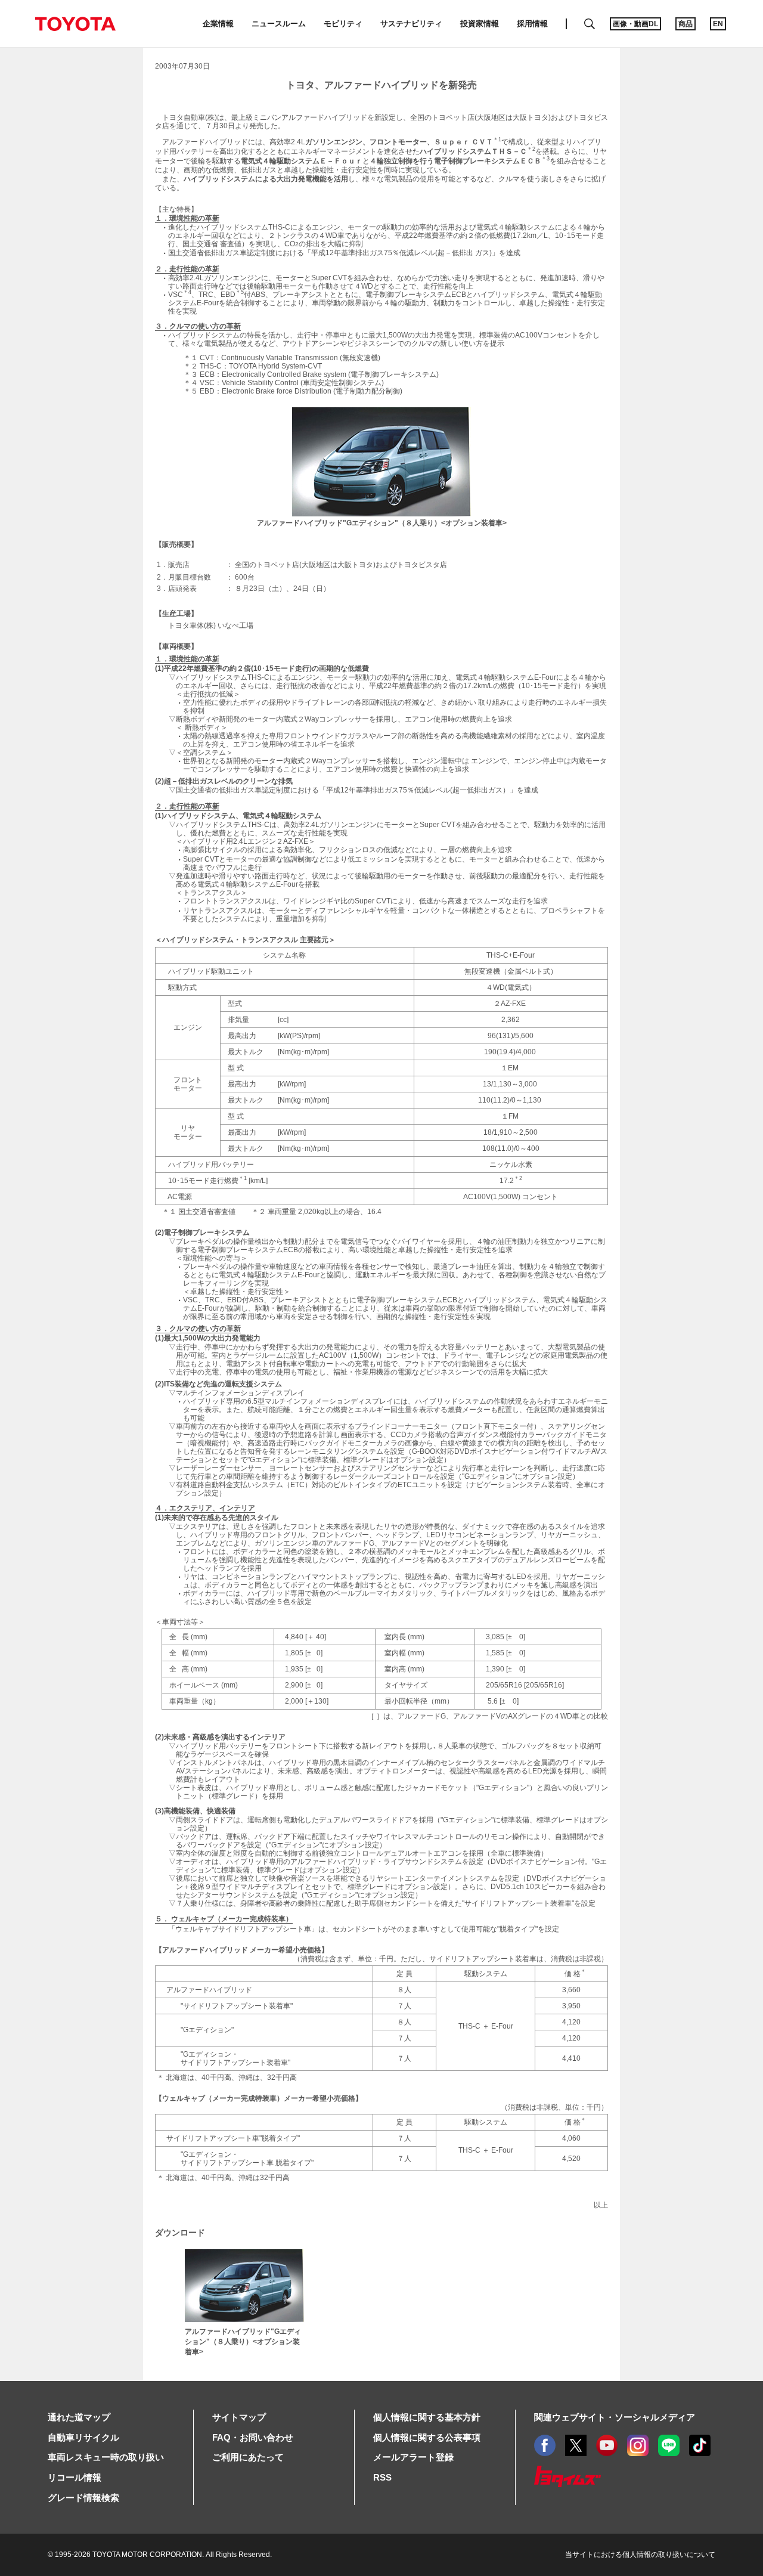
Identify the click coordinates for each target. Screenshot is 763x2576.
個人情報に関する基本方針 (427, 2417)
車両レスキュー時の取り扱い (106, 2457)
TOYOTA (75, 24)
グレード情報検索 (83, 2498)
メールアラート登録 (413, 2457)
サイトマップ (239, 2417)
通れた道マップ (79, 2417)
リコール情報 (75, 2477)
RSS (382, 2477)
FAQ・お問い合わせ (253, 2437)
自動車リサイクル (83, 2437)
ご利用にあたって (248, 2457)
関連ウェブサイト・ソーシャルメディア (615, 2417)
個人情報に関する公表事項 (427, 2437)
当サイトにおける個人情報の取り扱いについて (640, 2555)
